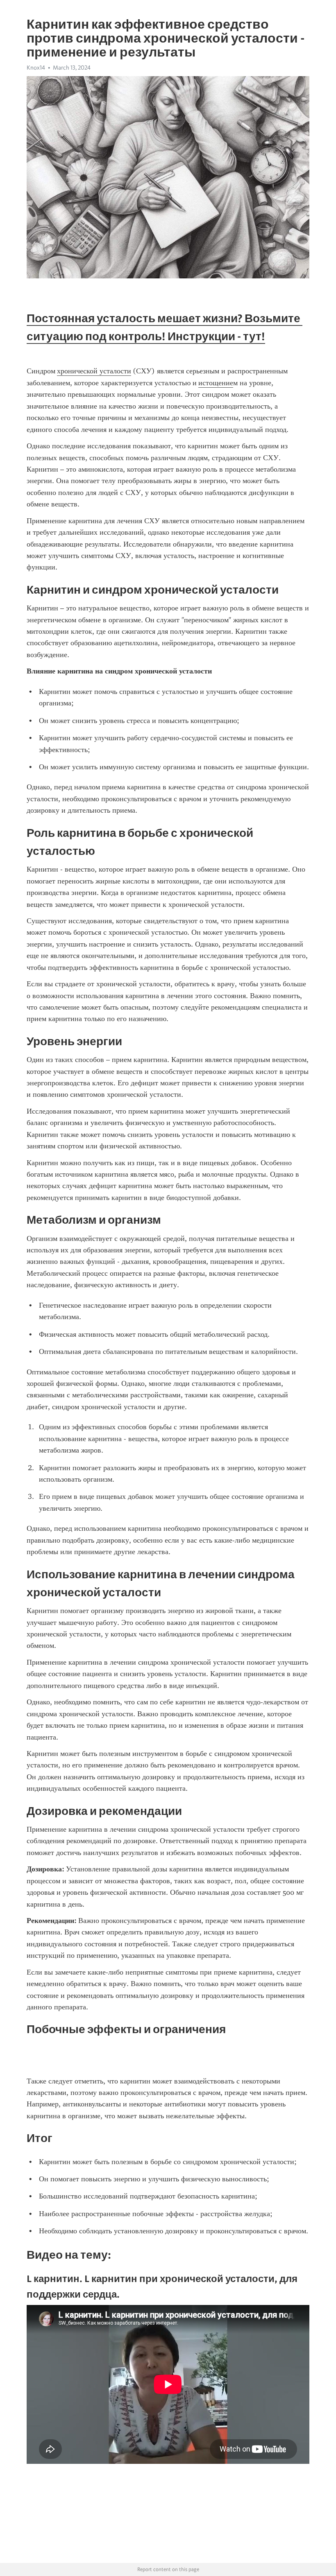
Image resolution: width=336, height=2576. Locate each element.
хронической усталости (94, 371)
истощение (216, 383)
